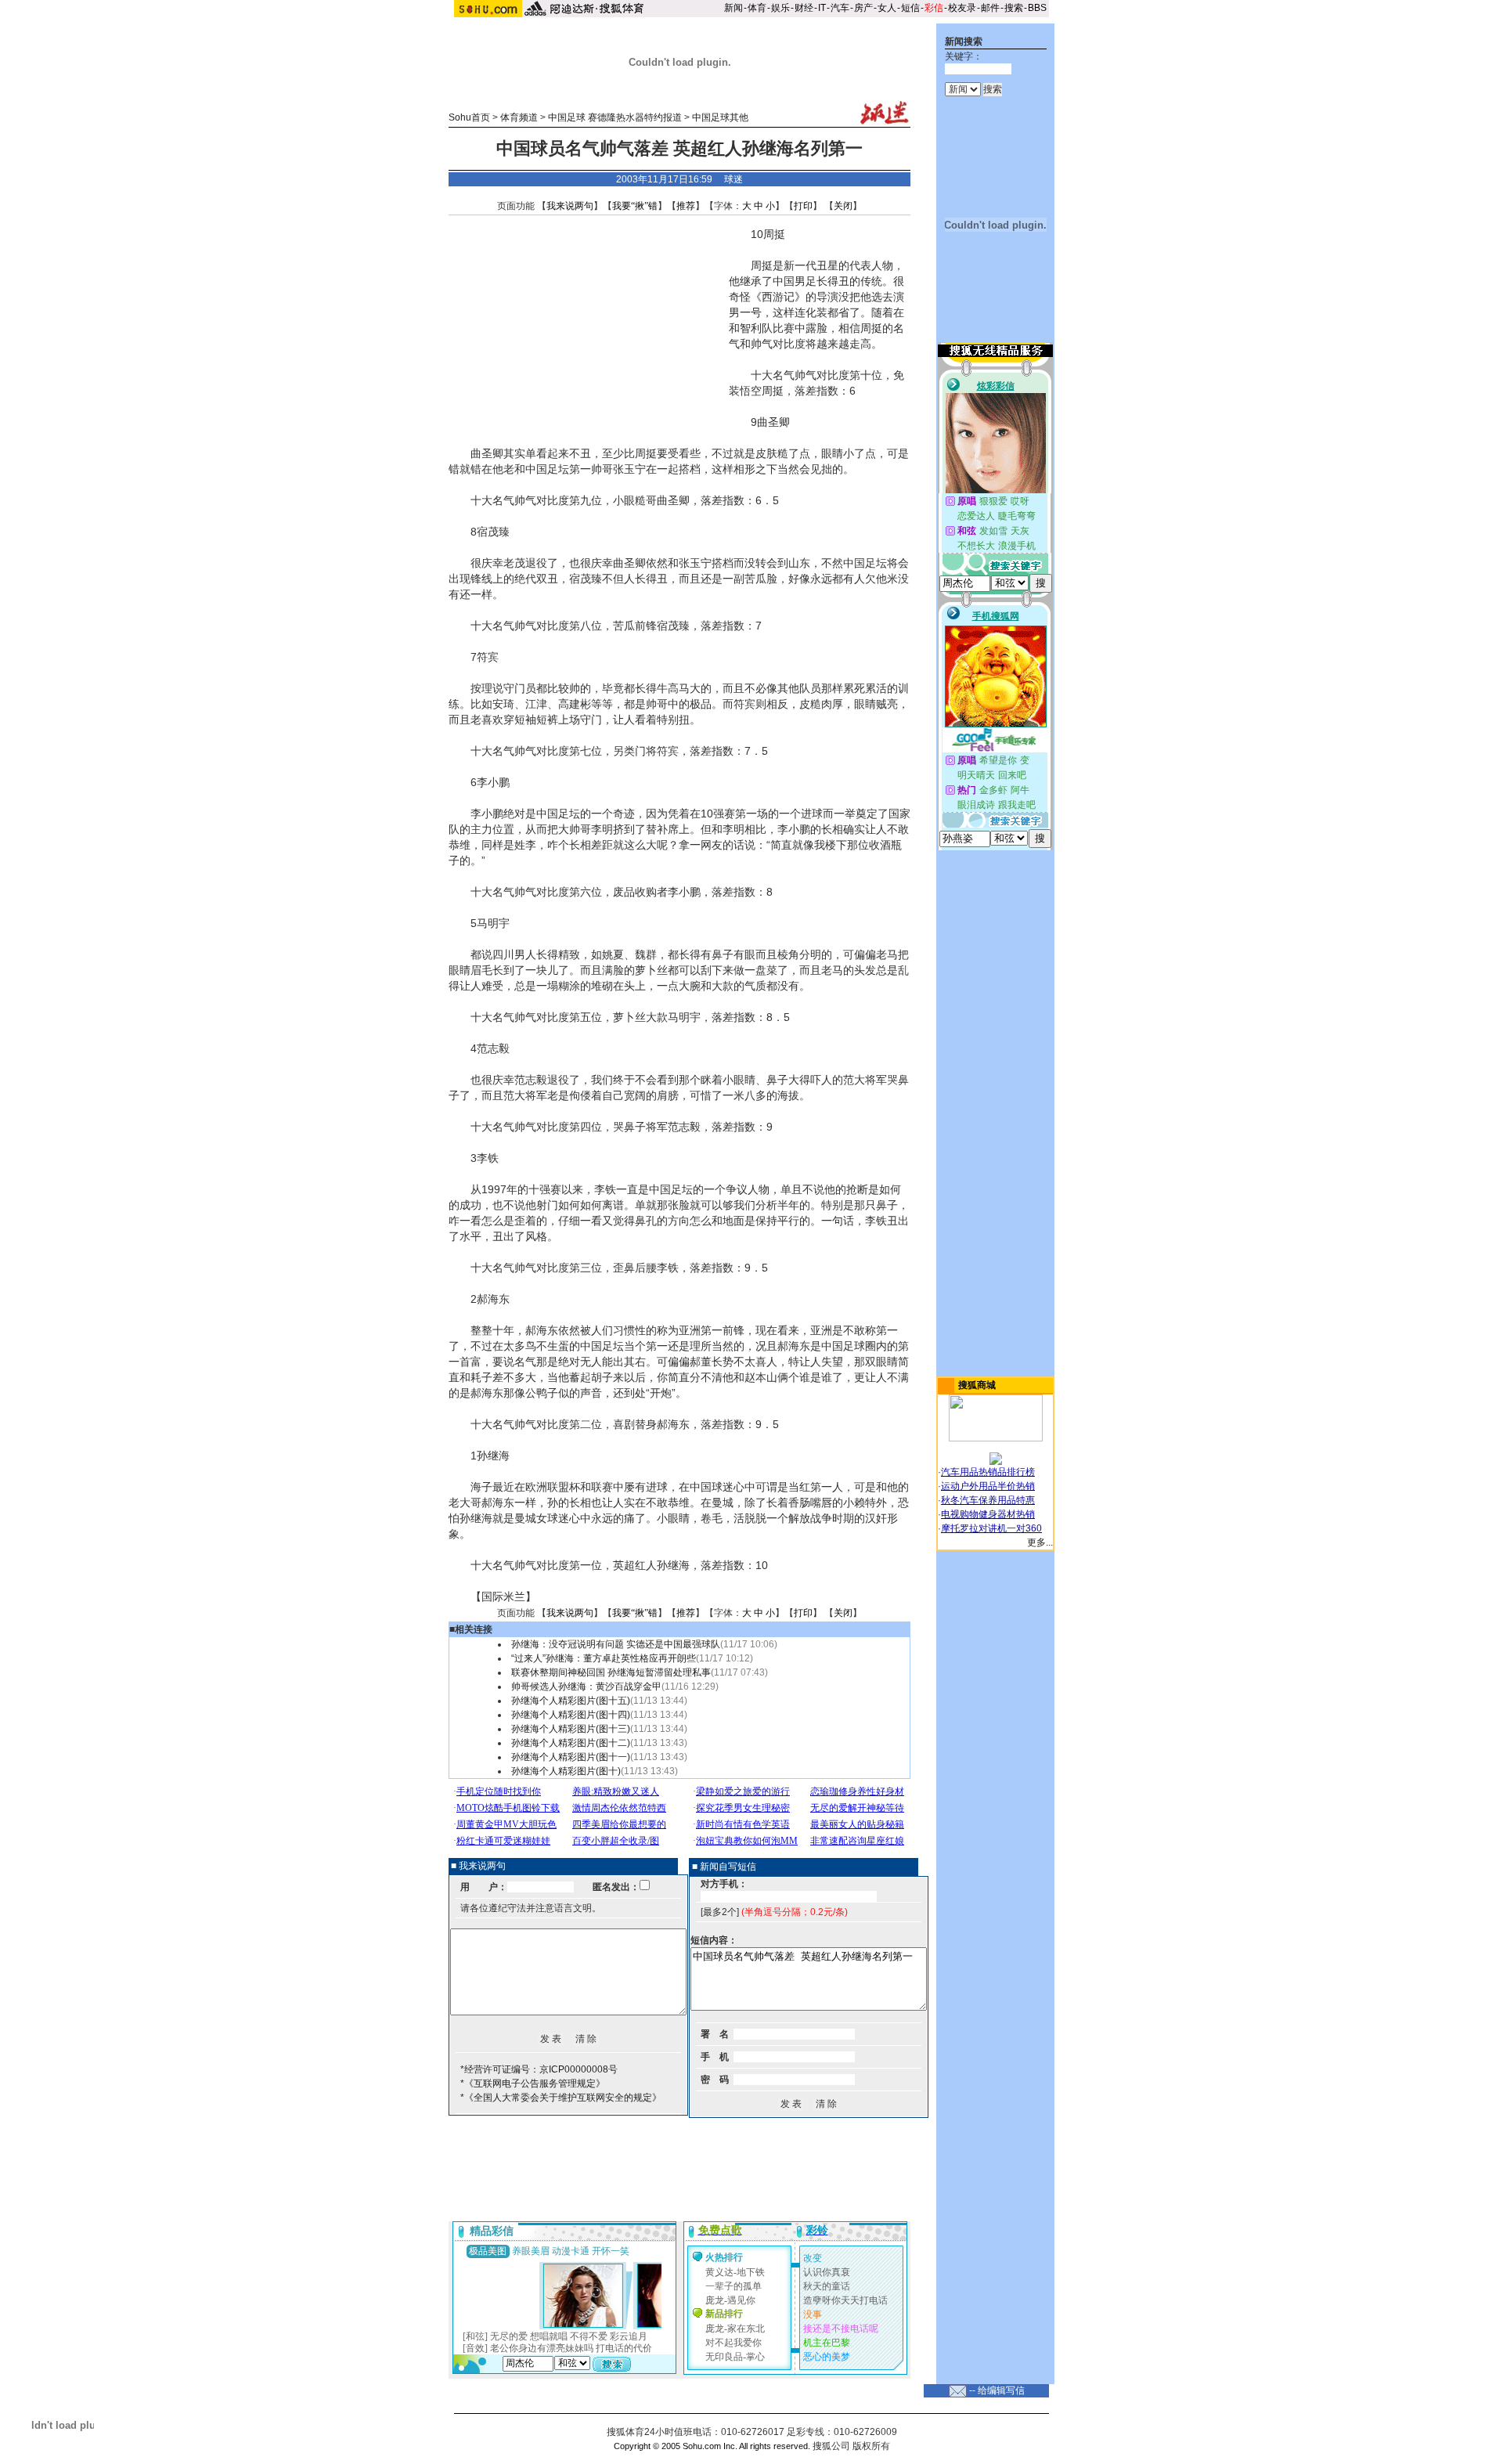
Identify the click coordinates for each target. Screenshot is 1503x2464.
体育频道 (519, 117)
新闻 (733, 8)
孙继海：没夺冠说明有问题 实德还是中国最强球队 (616, 1644)
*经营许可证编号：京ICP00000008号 (539, 2069)
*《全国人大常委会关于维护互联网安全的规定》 (561, 2098)
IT (822, 8)
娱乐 (780, 8)
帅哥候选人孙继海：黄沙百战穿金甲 (586, 1687)
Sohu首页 (469, 117)
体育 (757, 8)
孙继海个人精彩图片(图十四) (571, 1715)
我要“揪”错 (635, 206)
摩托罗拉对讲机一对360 (991, 1528)
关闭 (843, 206)
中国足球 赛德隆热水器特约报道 (615, 117)
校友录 (962, 8)
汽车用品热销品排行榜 (988, 1472)
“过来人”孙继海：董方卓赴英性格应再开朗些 (604, 1658)
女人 (887, 8)
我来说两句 (570, 206)
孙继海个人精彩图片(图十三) (571, 1729)
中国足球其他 (720, 117)
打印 (803, 206)
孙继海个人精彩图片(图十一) (571, 1757)
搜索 (1014, 8)
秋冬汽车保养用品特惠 (988, 1500)
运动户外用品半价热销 (988, 1486)
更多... (1040, 1542)
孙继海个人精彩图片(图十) (566, 1771)
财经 (804, 8)
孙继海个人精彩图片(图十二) (571, 1743)
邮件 (990, 8)
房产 (863, 8)
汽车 (840, 8)
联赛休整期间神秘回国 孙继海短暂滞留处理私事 (611, 1672)
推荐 (686, 206)
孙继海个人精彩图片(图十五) (571, 1701)
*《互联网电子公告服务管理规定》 (533, 2083)
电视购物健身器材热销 (988, 1514)
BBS (1037, 8)
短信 (910, 8)
